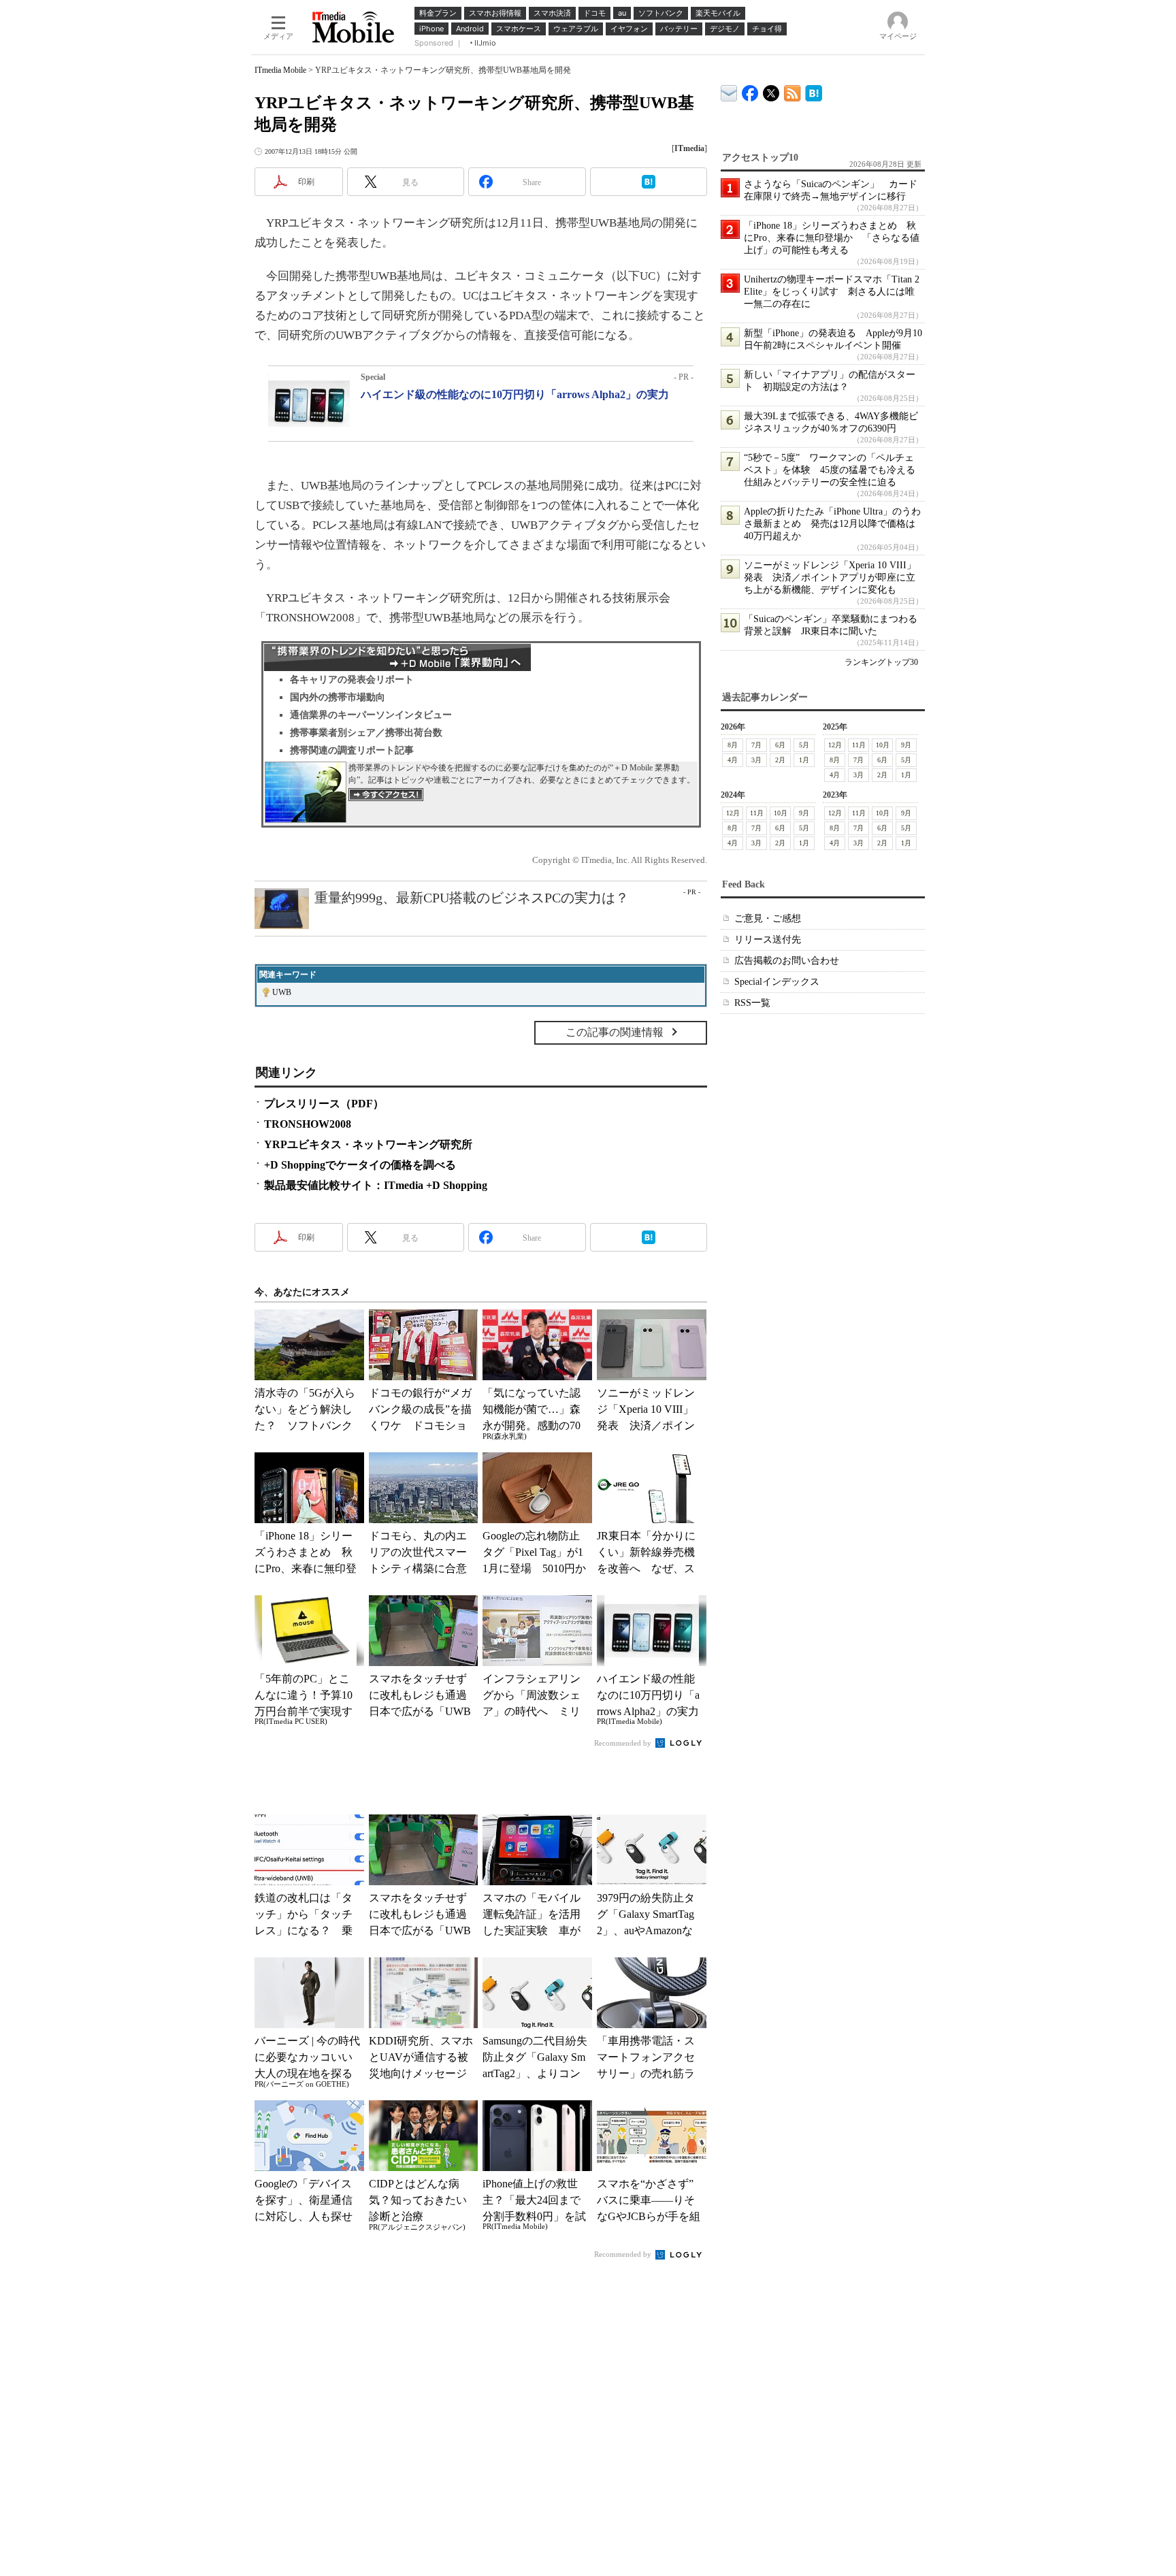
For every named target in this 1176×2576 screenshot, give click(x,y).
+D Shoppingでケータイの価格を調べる (360, 1165)
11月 (859, 745)
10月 (883, 745)
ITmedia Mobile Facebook (750, 90)
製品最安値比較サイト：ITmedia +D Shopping (376, 1185)
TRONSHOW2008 (308, 1124)
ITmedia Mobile (280, 70)
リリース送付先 (768, 940)
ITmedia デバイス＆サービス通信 (729, 91)
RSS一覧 (752, 1003)
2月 (780, 760)
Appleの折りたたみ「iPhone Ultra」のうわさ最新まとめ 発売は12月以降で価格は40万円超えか (832, 524)
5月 (804, 745)
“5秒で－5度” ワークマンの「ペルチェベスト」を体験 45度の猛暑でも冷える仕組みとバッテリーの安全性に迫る (830, 470)
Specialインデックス (777, 982)
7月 (756, 745)
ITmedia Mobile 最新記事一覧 (793, 91)
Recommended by (624, 1743)
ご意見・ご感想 (768, 918)
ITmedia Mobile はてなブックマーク (814, 91)
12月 (835, 745)
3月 (756, 760)
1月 (804, 760)
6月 (780, 745)
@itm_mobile (771, 90)
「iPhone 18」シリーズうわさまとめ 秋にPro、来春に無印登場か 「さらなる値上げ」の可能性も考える (832, 238)
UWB (282, 992)
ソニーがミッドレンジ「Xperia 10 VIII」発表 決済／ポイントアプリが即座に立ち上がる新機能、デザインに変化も (830, 577)
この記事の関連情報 (615, 1032)
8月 (733, 745)
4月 (733, 760)
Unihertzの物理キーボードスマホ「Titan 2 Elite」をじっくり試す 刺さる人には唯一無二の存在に (832, 292)
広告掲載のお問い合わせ (787, 961)
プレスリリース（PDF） (324, 1104)
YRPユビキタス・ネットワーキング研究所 (368, 1144)
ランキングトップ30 (881, 662)
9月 (906, 745)
